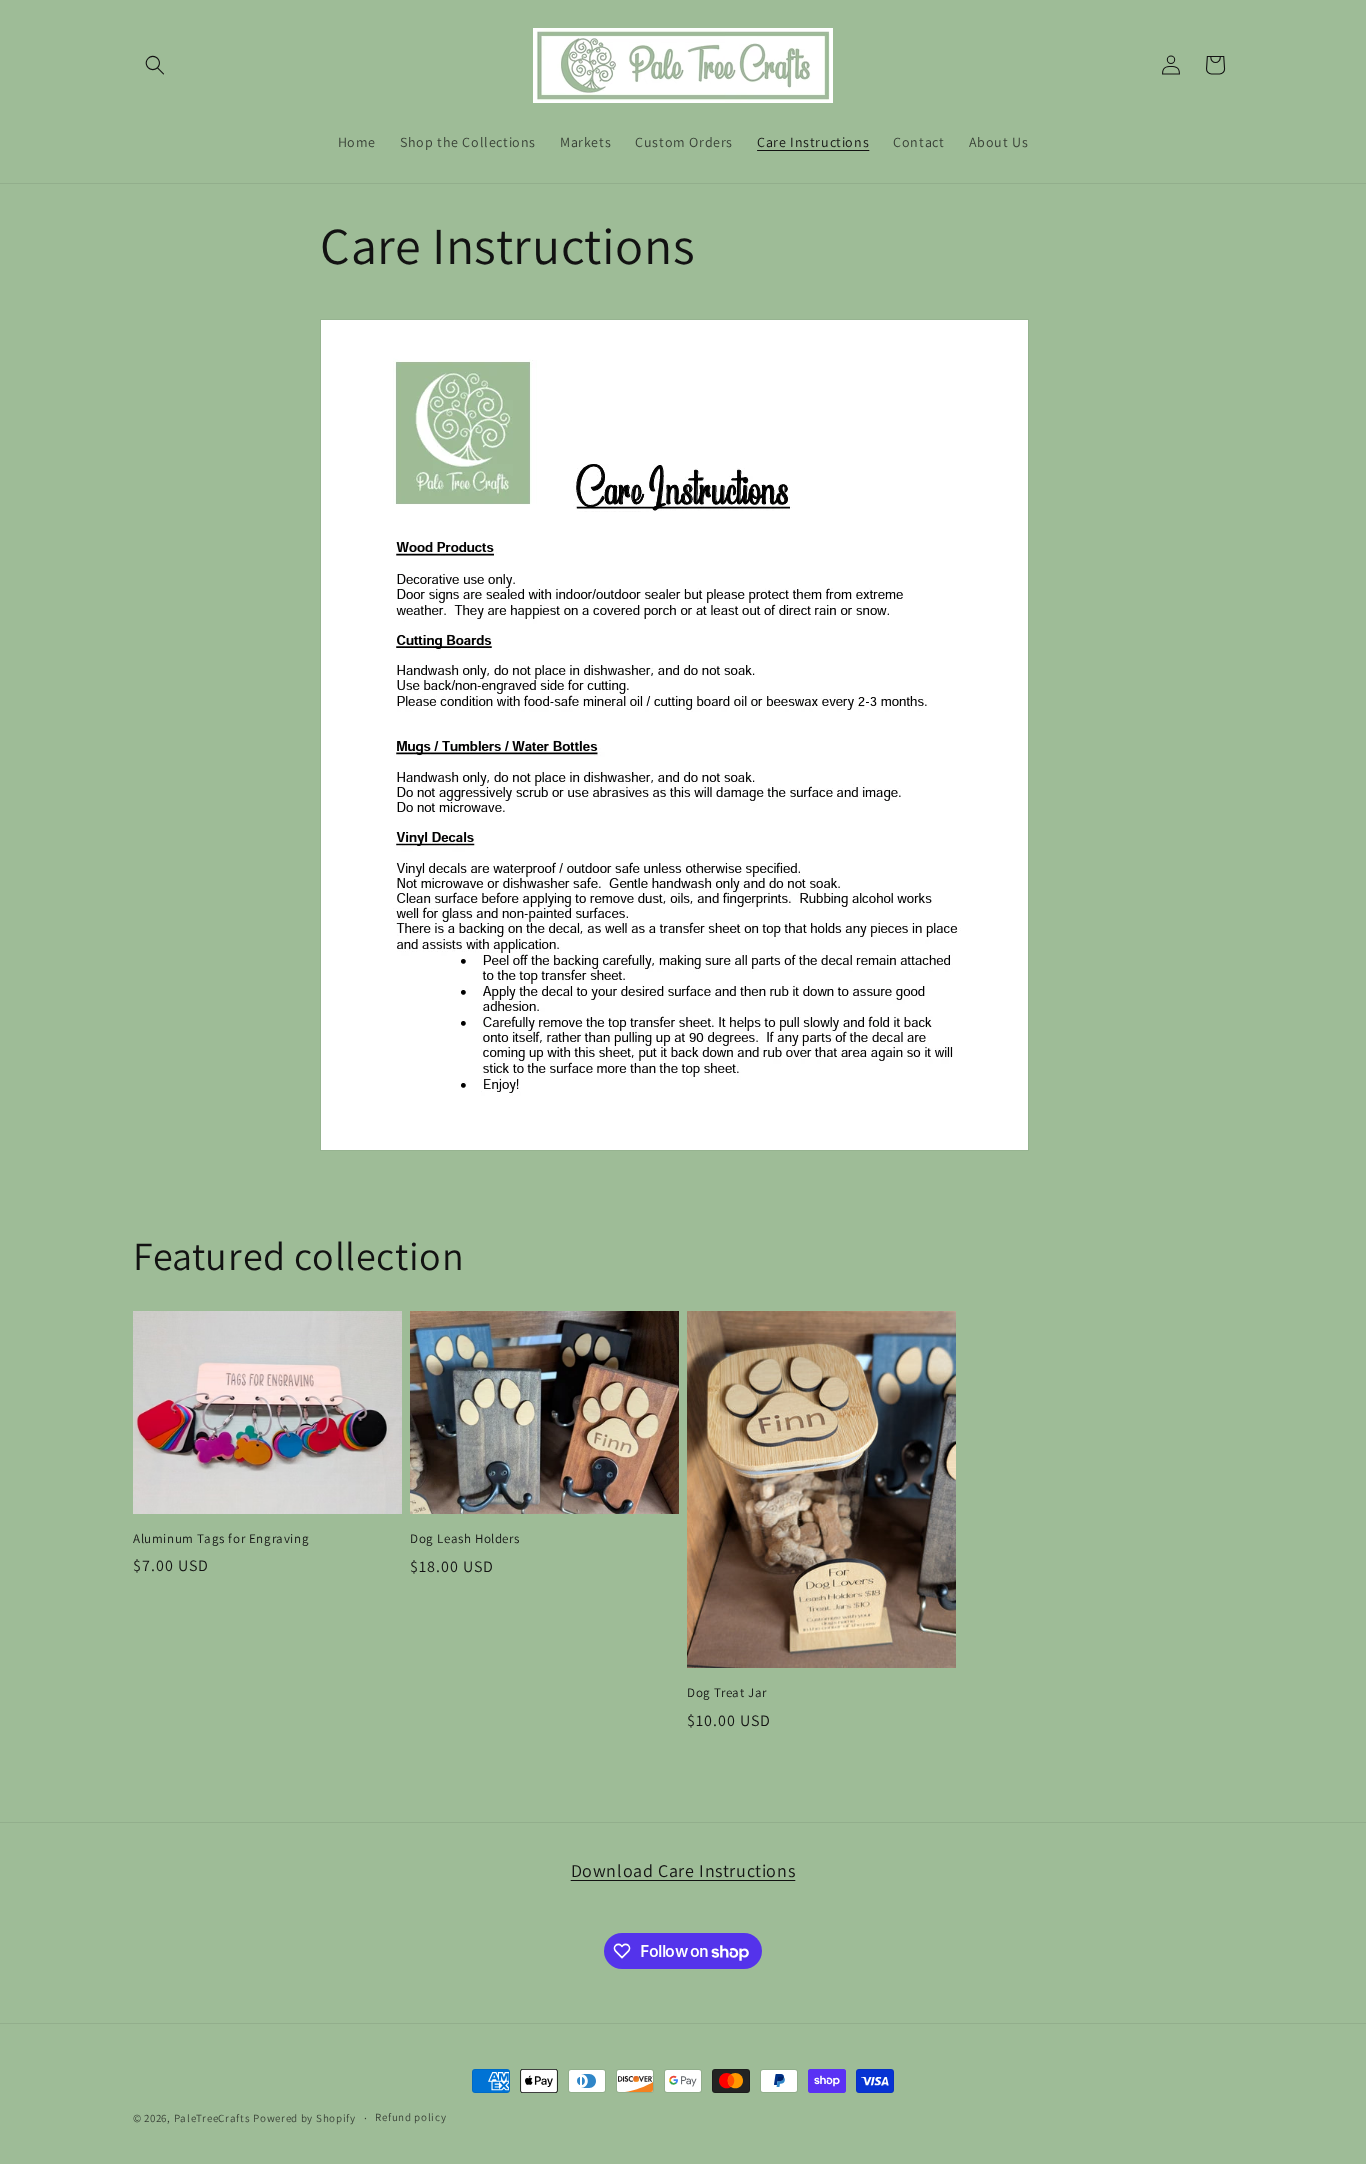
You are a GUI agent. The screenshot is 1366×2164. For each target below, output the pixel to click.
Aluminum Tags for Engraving (221, 1539)
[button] (155, 65)
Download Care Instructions (683, 1870)
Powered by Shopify (304, 2118)
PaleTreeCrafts (212, 2118)
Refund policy (410, 2117)
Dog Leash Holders (464, 1539)
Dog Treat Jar (727, 1693)
